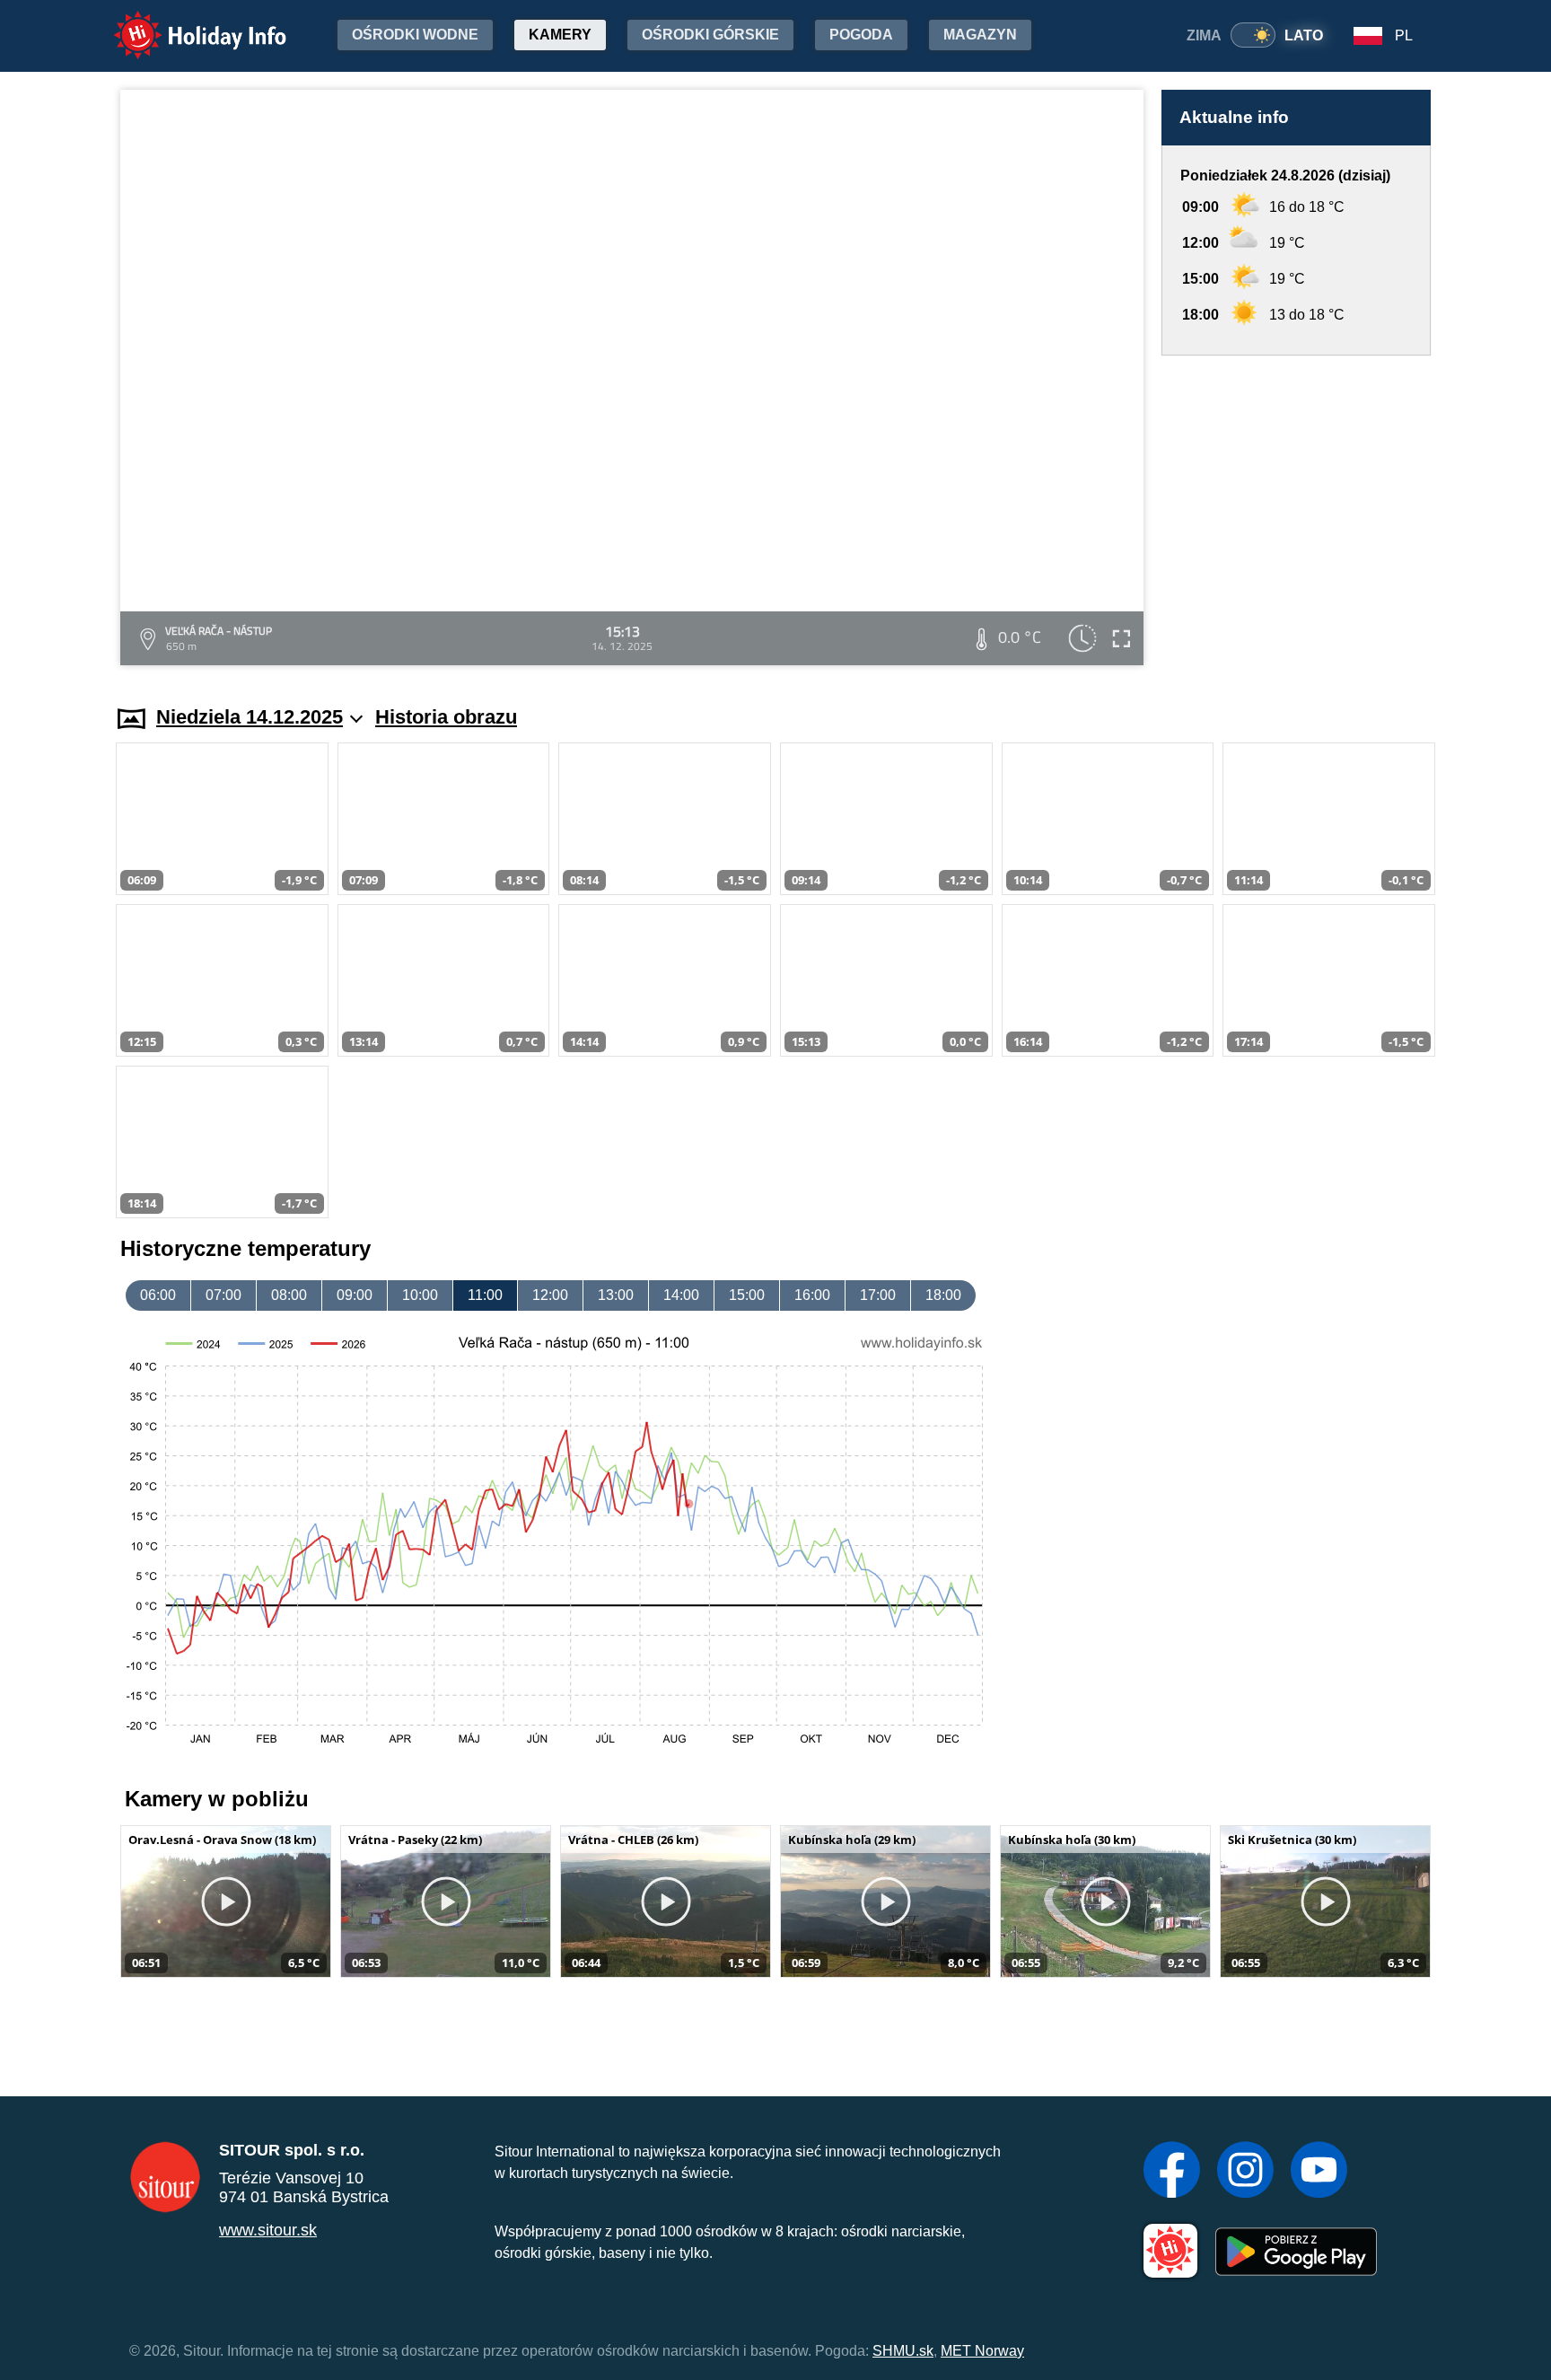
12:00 (550, 1295)
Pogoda (861, 35)
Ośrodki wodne (415, 35)
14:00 (681, 1295)
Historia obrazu (446, 717)
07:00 (223, 1295)
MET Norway (982, 2351)
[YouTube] (1319, 2172)
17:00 (878, 1295)
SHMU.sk (903, 2351)
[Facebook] (1172, 2172)
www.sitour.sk (268, 2230)
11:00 (485, 1295)
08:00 (289, 1295)
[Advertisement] (1296, 513)
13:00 (616, 1295)
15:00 (747, 1295)
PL (1404, 35)
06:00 (158, 1295)
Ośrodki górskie (710, 35)
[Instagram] (1245, 2172)
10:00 (420, 1295)
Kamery (560, 35)
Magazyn (980, 35)
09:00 (355, 1295)
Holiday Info (184, 23)
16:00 (812, 1295)
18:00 (943, 1295)
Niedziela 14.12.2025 (250, 717)
